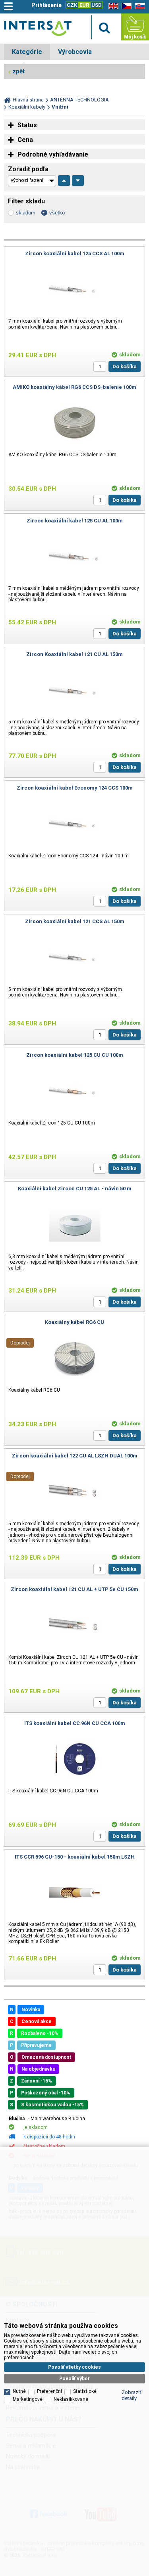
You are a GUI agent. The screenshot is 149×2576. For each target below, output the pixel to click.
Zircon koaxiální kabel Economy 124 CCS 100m (75, 788)
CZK (72, 5)
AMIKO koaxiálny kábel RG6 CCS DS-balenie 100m (74, 387)
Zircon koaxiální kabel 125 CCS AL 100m (75, 253)
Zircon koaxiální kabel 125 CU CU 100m (75, 1055)
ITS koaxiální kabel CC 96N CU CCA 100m (75, 1723)
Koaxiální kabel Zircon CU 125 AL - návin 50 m (75, 1189)
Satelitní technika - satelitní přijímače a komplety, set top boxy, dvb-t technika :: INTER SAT (38, 28)
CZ (125, 6)
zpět (18, 71)
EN (112, 6)
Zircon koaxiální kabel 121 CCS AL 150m (75, 921)
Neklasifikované (71, 2399)
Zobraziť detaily (132, 2395)
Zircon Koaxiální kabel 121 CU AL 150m (74, 654)
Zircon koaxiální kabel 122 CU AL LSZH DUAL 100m (75, 1456)
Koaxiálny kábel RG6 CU (74, 1322)
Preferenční (49, 2391)
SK (139, 6)
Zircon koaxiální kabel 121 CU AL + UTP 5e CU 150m (74, 1589)
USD (97, 5)
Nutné (19, 2391)
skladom (26, 213)
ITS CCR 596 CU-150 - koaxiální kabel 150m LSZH (75, 1857)
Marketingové (28, 2399)
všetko (57, 213)
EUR (84, 5)
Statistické (85, 2391)
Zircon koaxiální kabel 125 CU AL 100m (75, 521)
